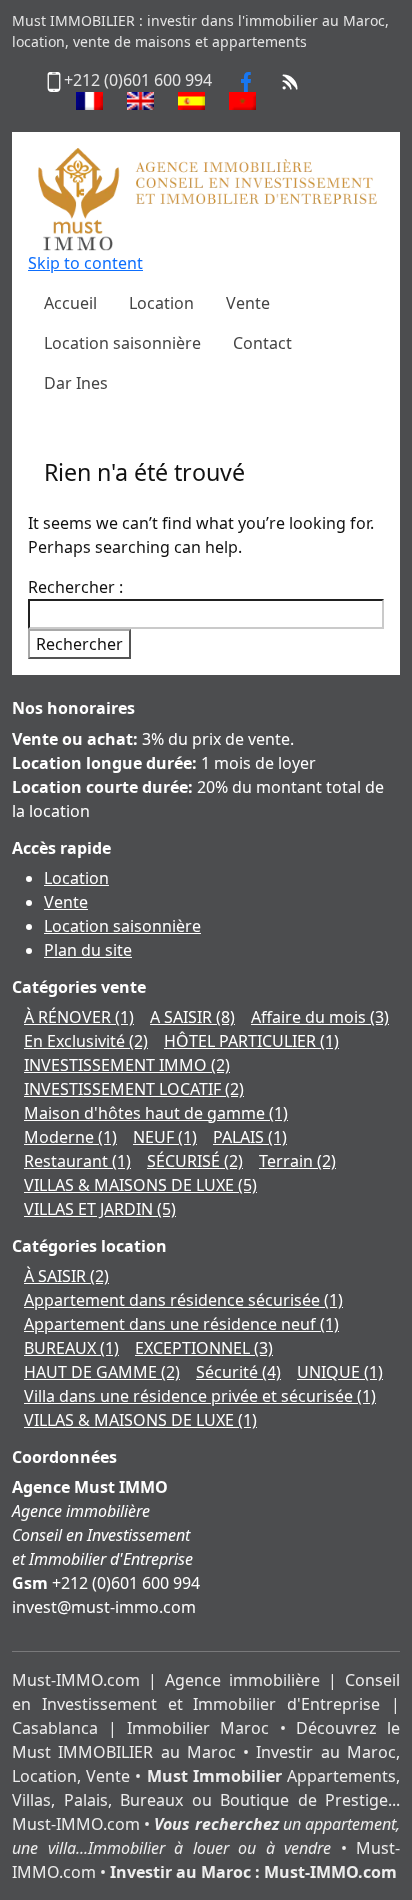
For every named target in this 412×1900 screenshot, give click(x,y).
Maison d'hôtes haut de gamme (156, 1113)
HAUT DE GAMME (102, 1372)
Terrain (297, 1161)
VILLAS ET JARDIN (100, 1209)
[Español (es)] (191, 101)
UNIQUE (340, 1372)
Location (76, 878)
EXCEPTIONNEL (204, 1348)
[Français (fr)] (89, 101)
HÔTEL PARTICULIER (251, 1041)
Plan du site (88, 950)
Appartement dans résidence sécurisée (183, 1300)
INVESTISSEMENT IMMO (127, 1065)
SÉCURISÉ (195, 1161)
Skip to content (85, 263)
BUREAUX (71, 1348)
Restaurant (77, 1161)
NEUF (165, 1137)
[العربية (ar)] (242, 101)
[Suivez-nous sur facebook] (246, 80)
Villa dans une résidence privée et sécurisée (200, 1396)
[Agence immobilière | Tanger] (206, 198)
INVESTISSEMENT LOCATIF (134, 1089)
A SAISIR (192, 1017)
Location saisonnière (122, 926)
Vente (66, 902)
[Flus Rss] (290, 80)
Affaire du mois (320, 1017)
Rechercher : (75, 587)
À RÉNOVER (79, 1017)
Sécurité (238, 1372)
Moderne (70, 1137)
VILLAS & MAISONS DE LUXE (140, 1185)
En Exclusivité (86, 1041)
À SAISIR (66, 1276)
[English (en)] (140, 101)
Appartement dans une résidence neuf (181, 1324)
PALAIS (250, 1137)
